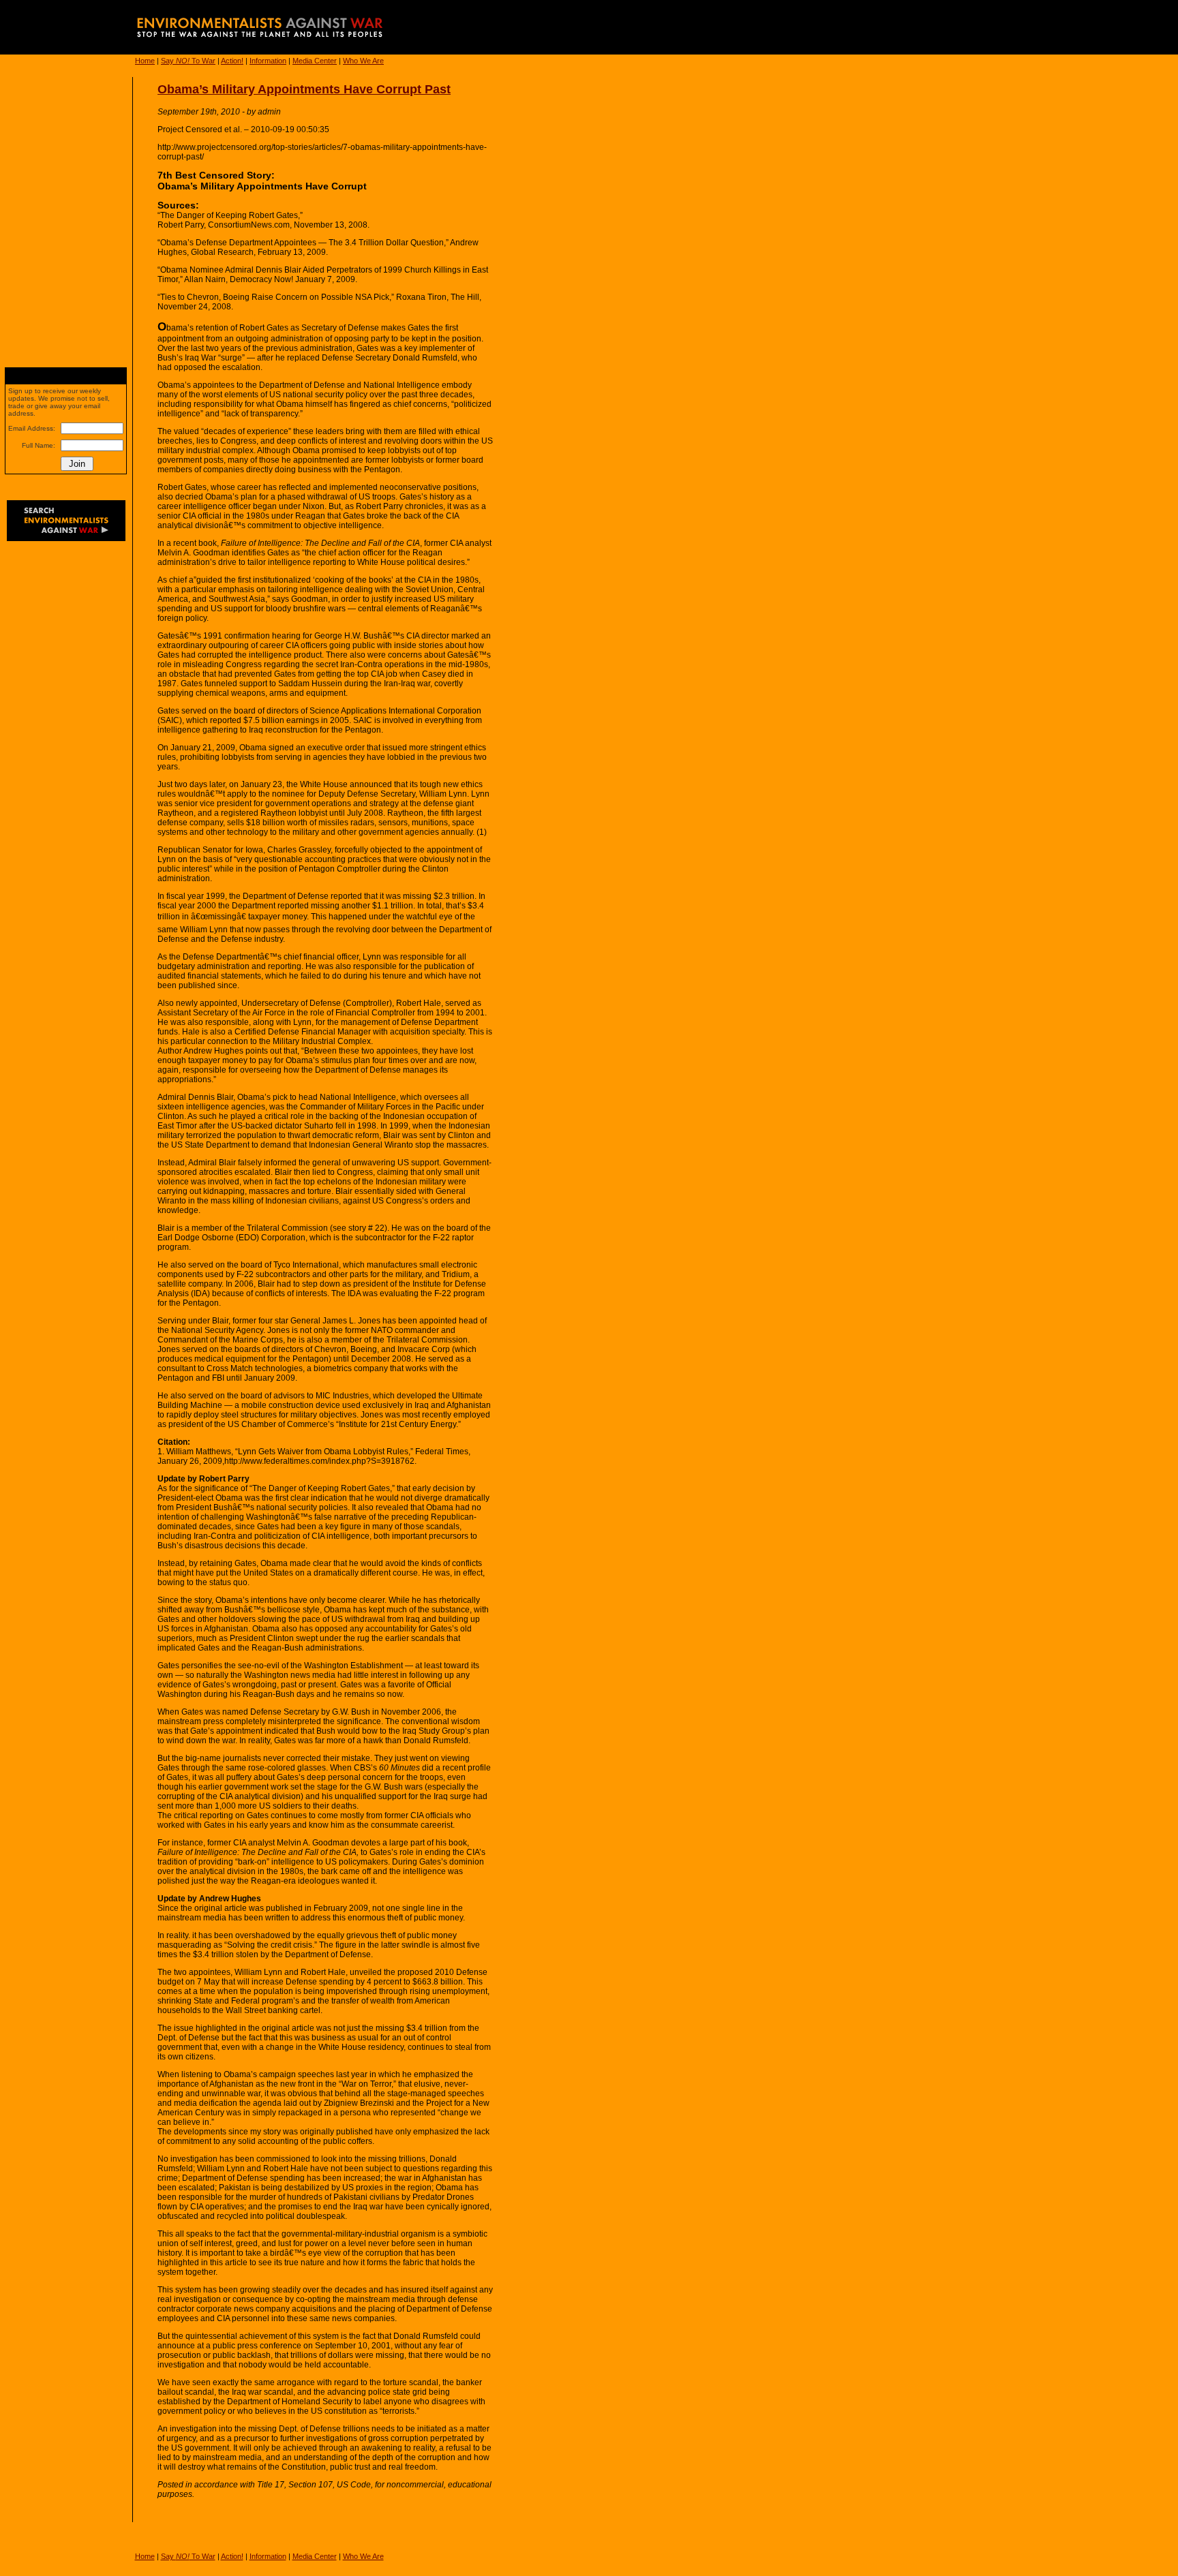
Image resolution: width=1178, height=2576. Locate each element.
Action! (232, 61)
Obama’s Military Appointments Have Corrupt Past (304, 89)
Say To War (188, 61)
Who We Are (363, 61)
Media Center (315, 61)
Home (145, 61)
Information (268, 61)
